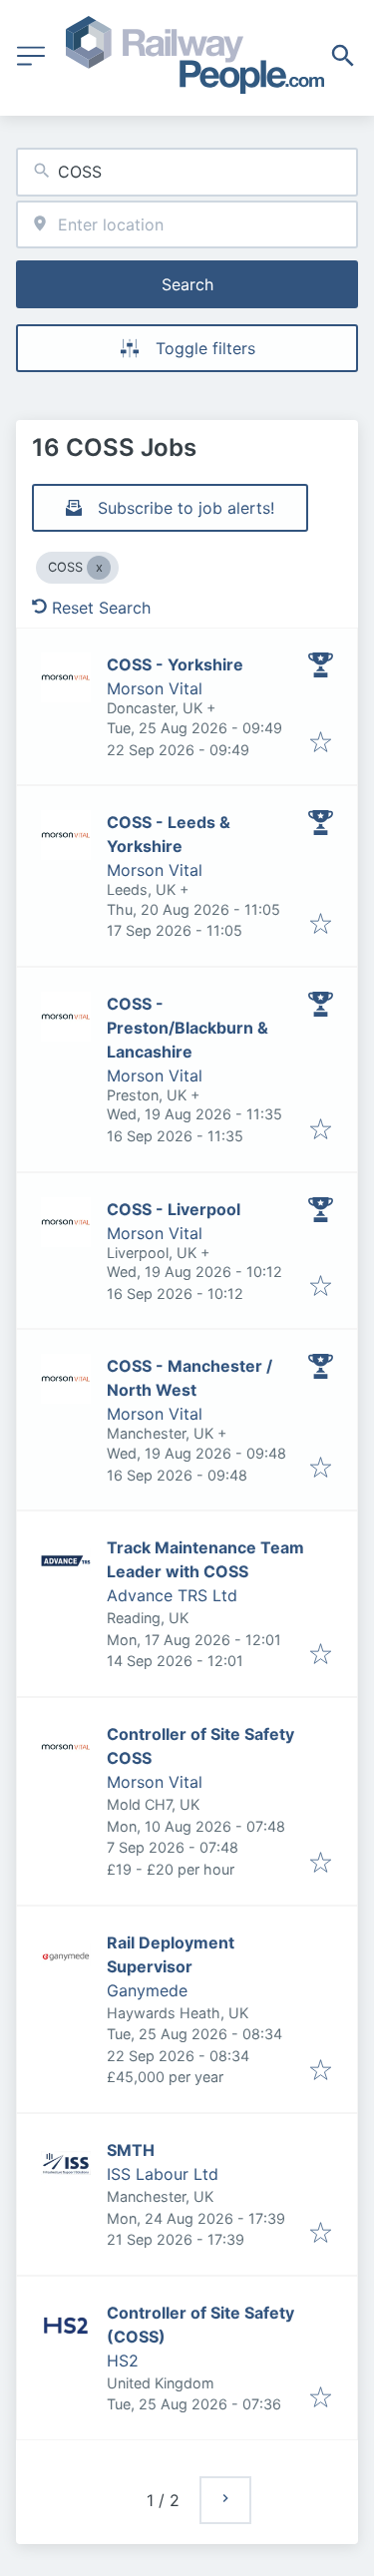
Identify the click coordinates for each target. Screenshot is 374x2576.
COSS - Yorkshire (175, 664)
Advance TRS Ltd (172, 1595)
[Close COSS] (99, 568)
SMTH (131, 2150)
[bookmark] (321, 743)
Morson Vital (155, 688)
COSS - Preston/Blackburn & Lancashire (187, 1028)
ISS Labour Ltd (163, 2174)
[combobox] (187, 172)
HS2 (123, 2361)
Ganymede (147, 1990)
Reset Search (101, 608)
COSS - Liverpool (174, 1209)
